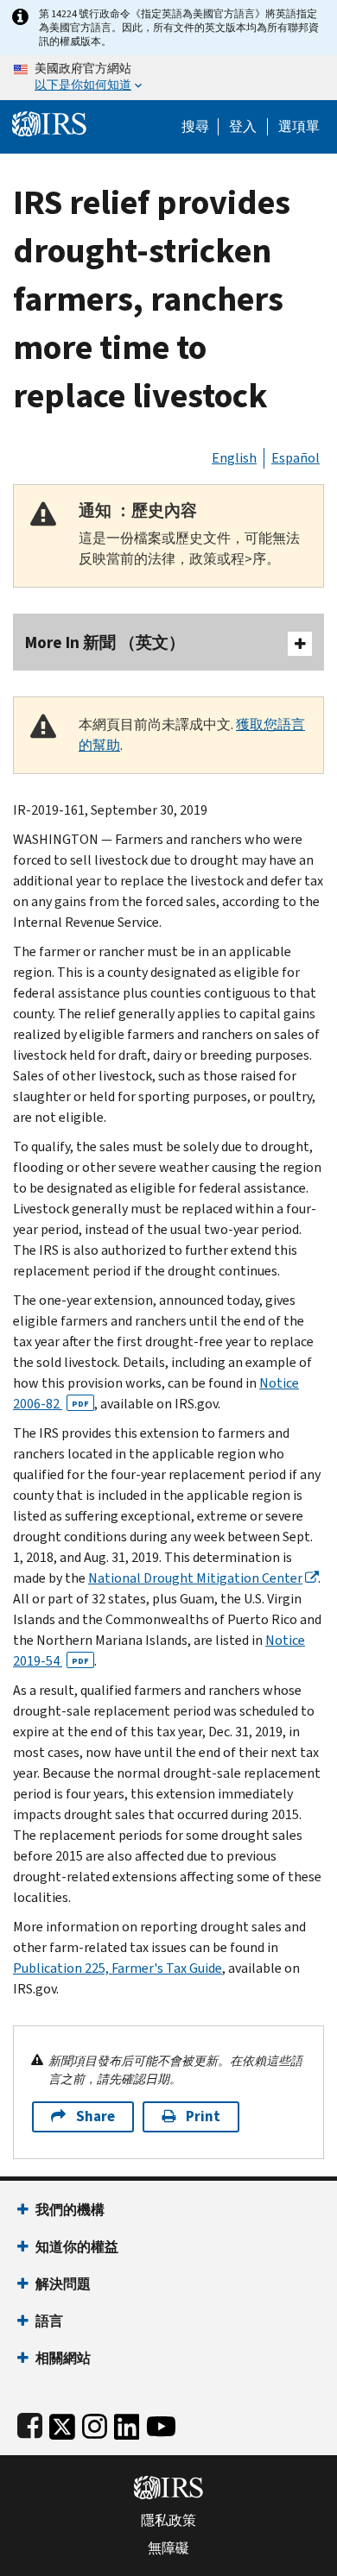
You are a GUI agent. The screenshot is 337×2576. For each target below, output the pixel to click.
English (234, 458)
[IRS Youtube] (161, 2423)
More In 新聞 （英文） (105, 642)
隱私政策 (168, 2521)
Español (296, 458)
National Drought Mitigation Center (195, 1578)
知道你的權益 (77, 2247)
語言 (49, 2321)
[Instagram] (95, 2423)
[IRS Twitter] (62, 2423)
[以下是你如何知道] (168, 78)
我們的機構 (70, 2210)
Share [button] (95, 2116)
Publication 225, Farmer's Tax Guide (118, 1968)
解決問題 (63, 2284)
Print (203, 2116)
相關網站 (63, 2358)
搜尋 (195, 127)
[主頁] (49, 122)
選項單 (299, 127)
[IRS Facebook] (30, 2423)
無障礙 (168, 2548)
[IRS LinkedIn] (127, 2423)
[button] (243, 127)
